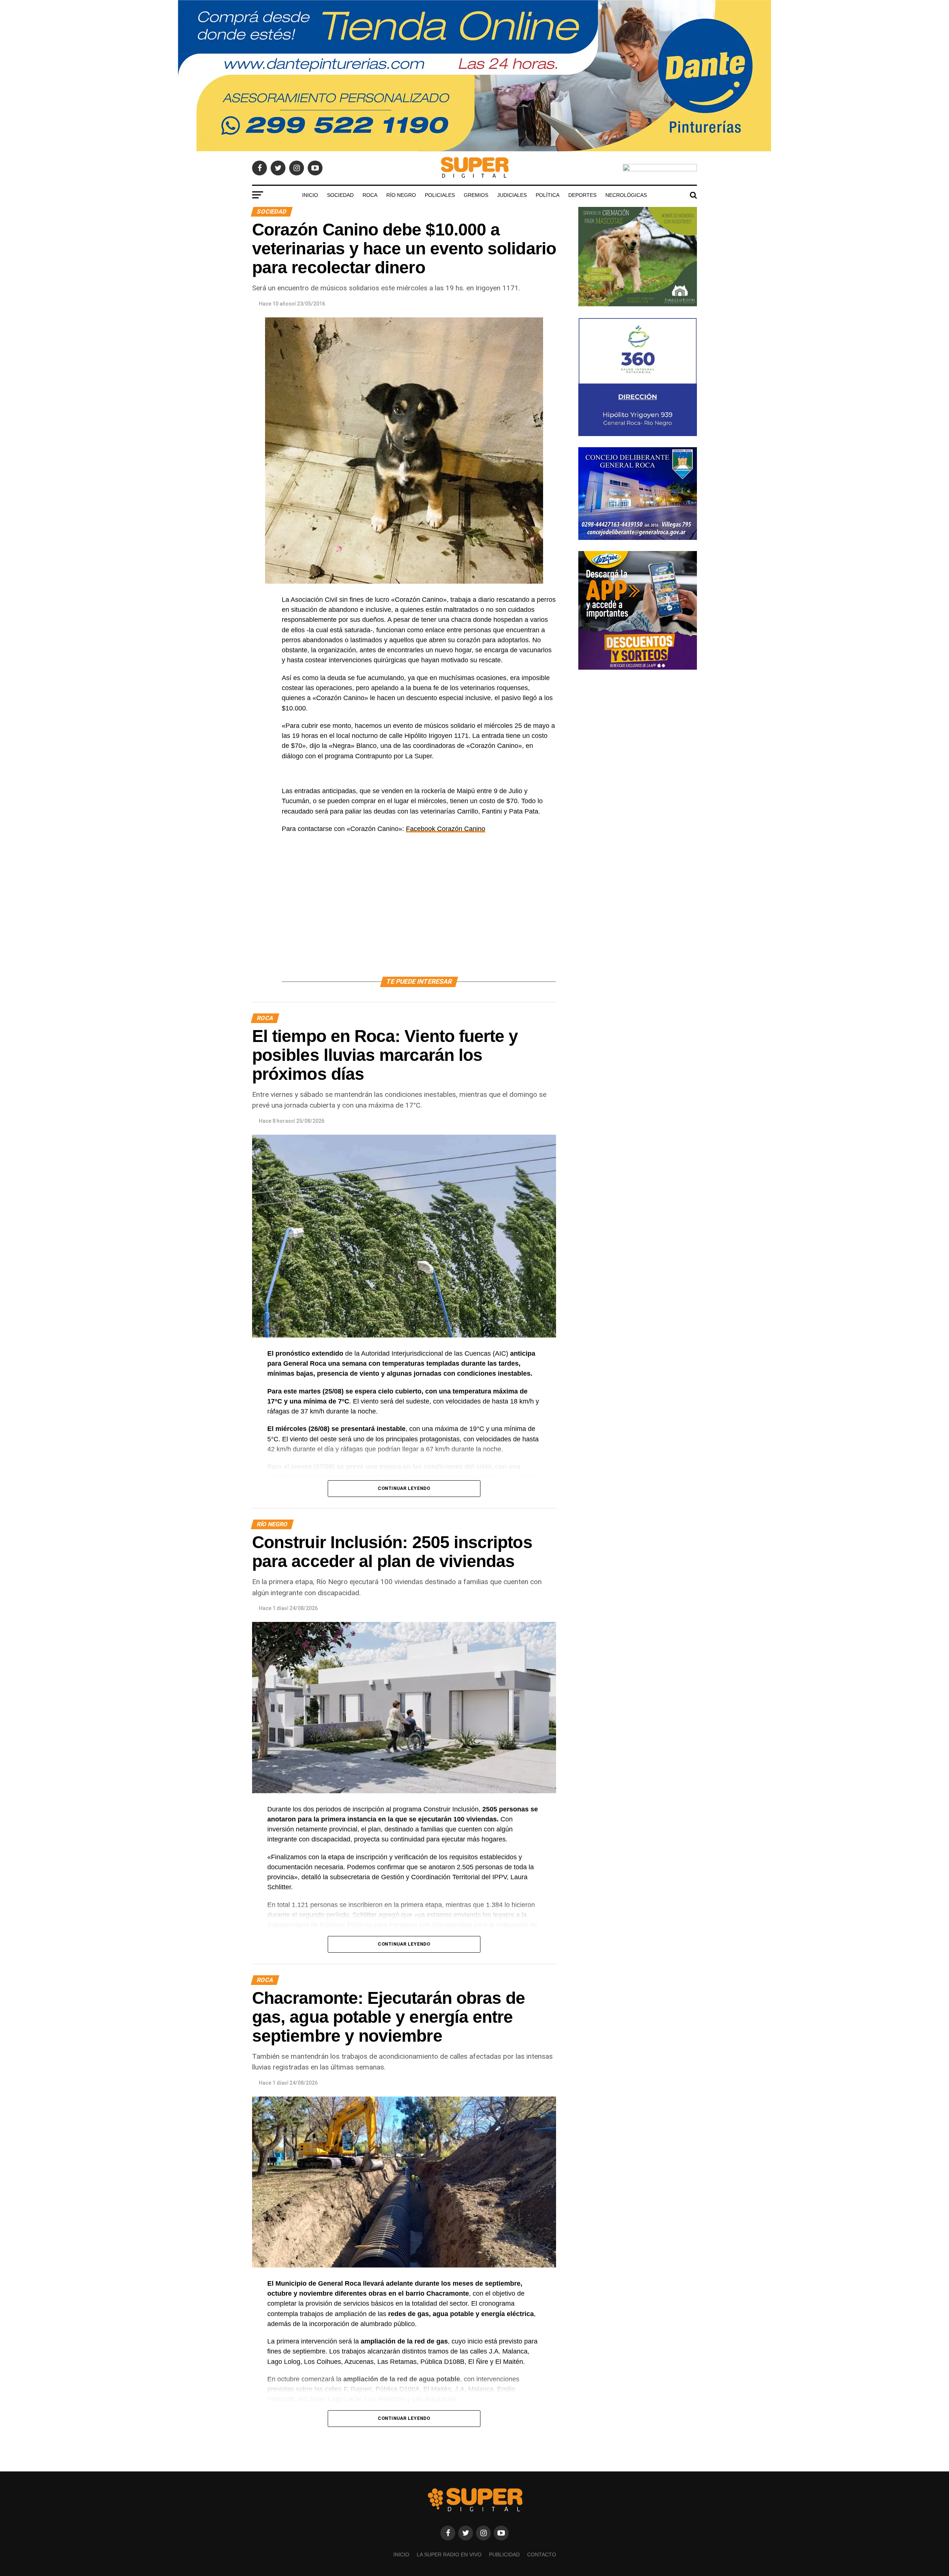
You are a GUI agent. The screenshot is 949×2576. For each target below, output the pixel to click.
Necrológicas (626, 195)
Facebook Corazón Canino (446, 829)
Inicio (310, 195)
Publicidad (504, 2554)
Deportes (582, 195)
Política (548, 195)
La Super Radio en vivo (449, 2554)
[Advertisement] (419, 914)
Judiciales (512, 195)
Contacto (542, 2554)
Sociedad (340, 195)
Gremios (476, 195)
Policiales (440, 195)
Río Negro (401, 195)
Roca (370, 195)
